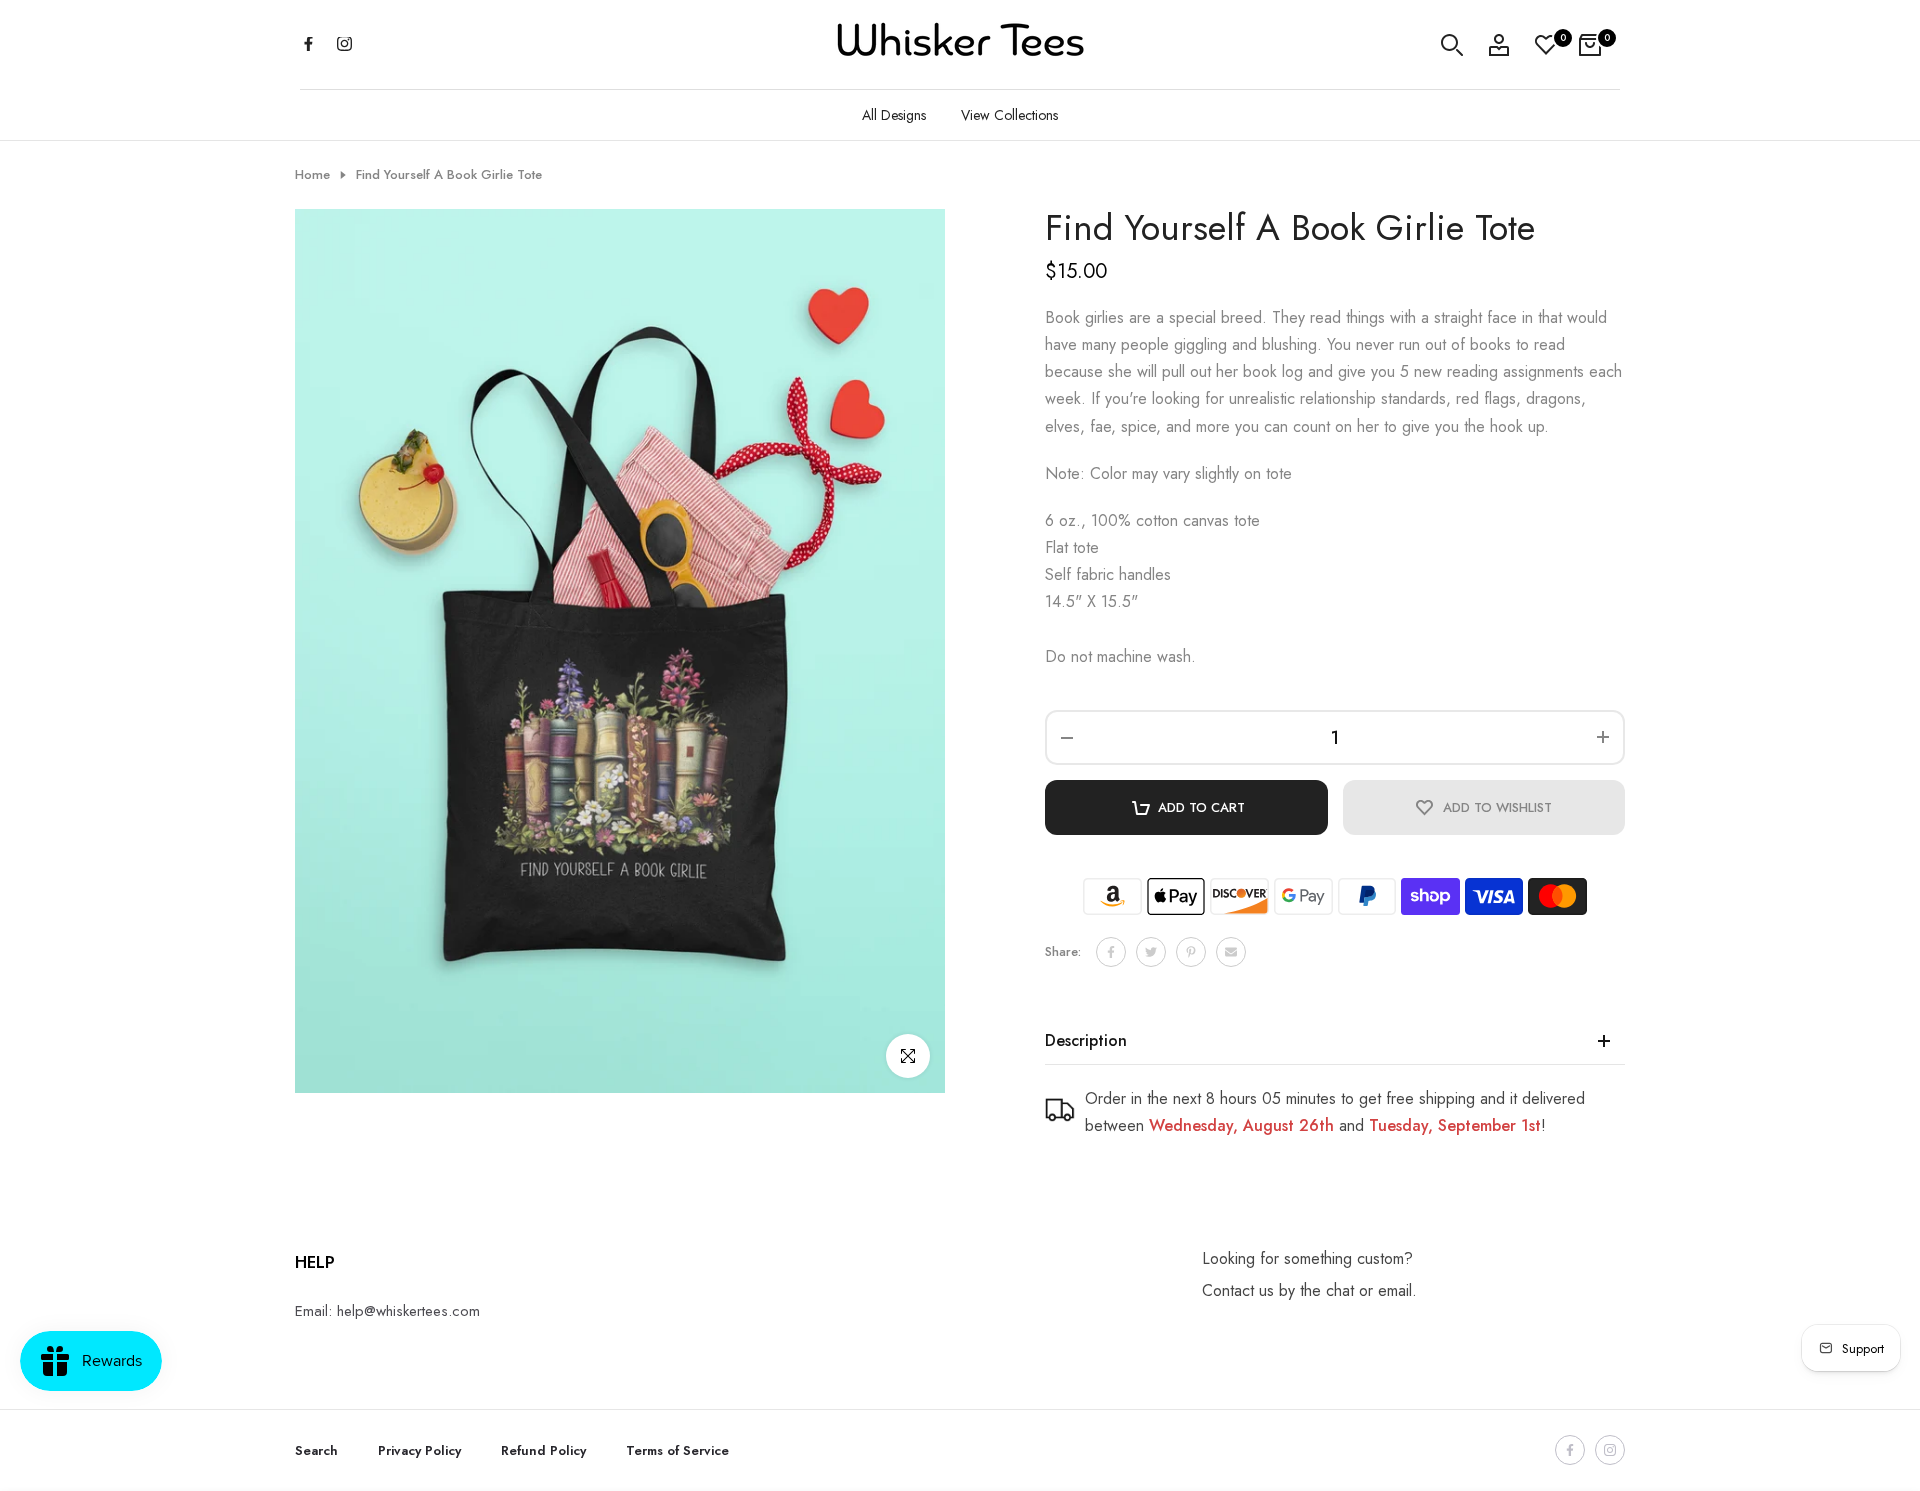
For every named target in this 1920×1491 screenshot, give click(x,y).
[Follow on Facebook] (308, 45)
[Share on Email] (1231, 952)
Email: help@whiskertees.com (387, 1311)
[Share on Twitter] (1151, 952)
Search (316, 1450)
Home (312, 175)
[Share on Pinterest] (1191, 952)
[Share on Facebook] (1111, 952)
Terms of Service (677, 1450)
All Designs (894, 115)
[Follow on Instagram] (344, 45)
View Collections (1009, 115)
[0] (1546, 45)
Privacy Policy (419, 1450)
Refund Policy (543, 1450)
